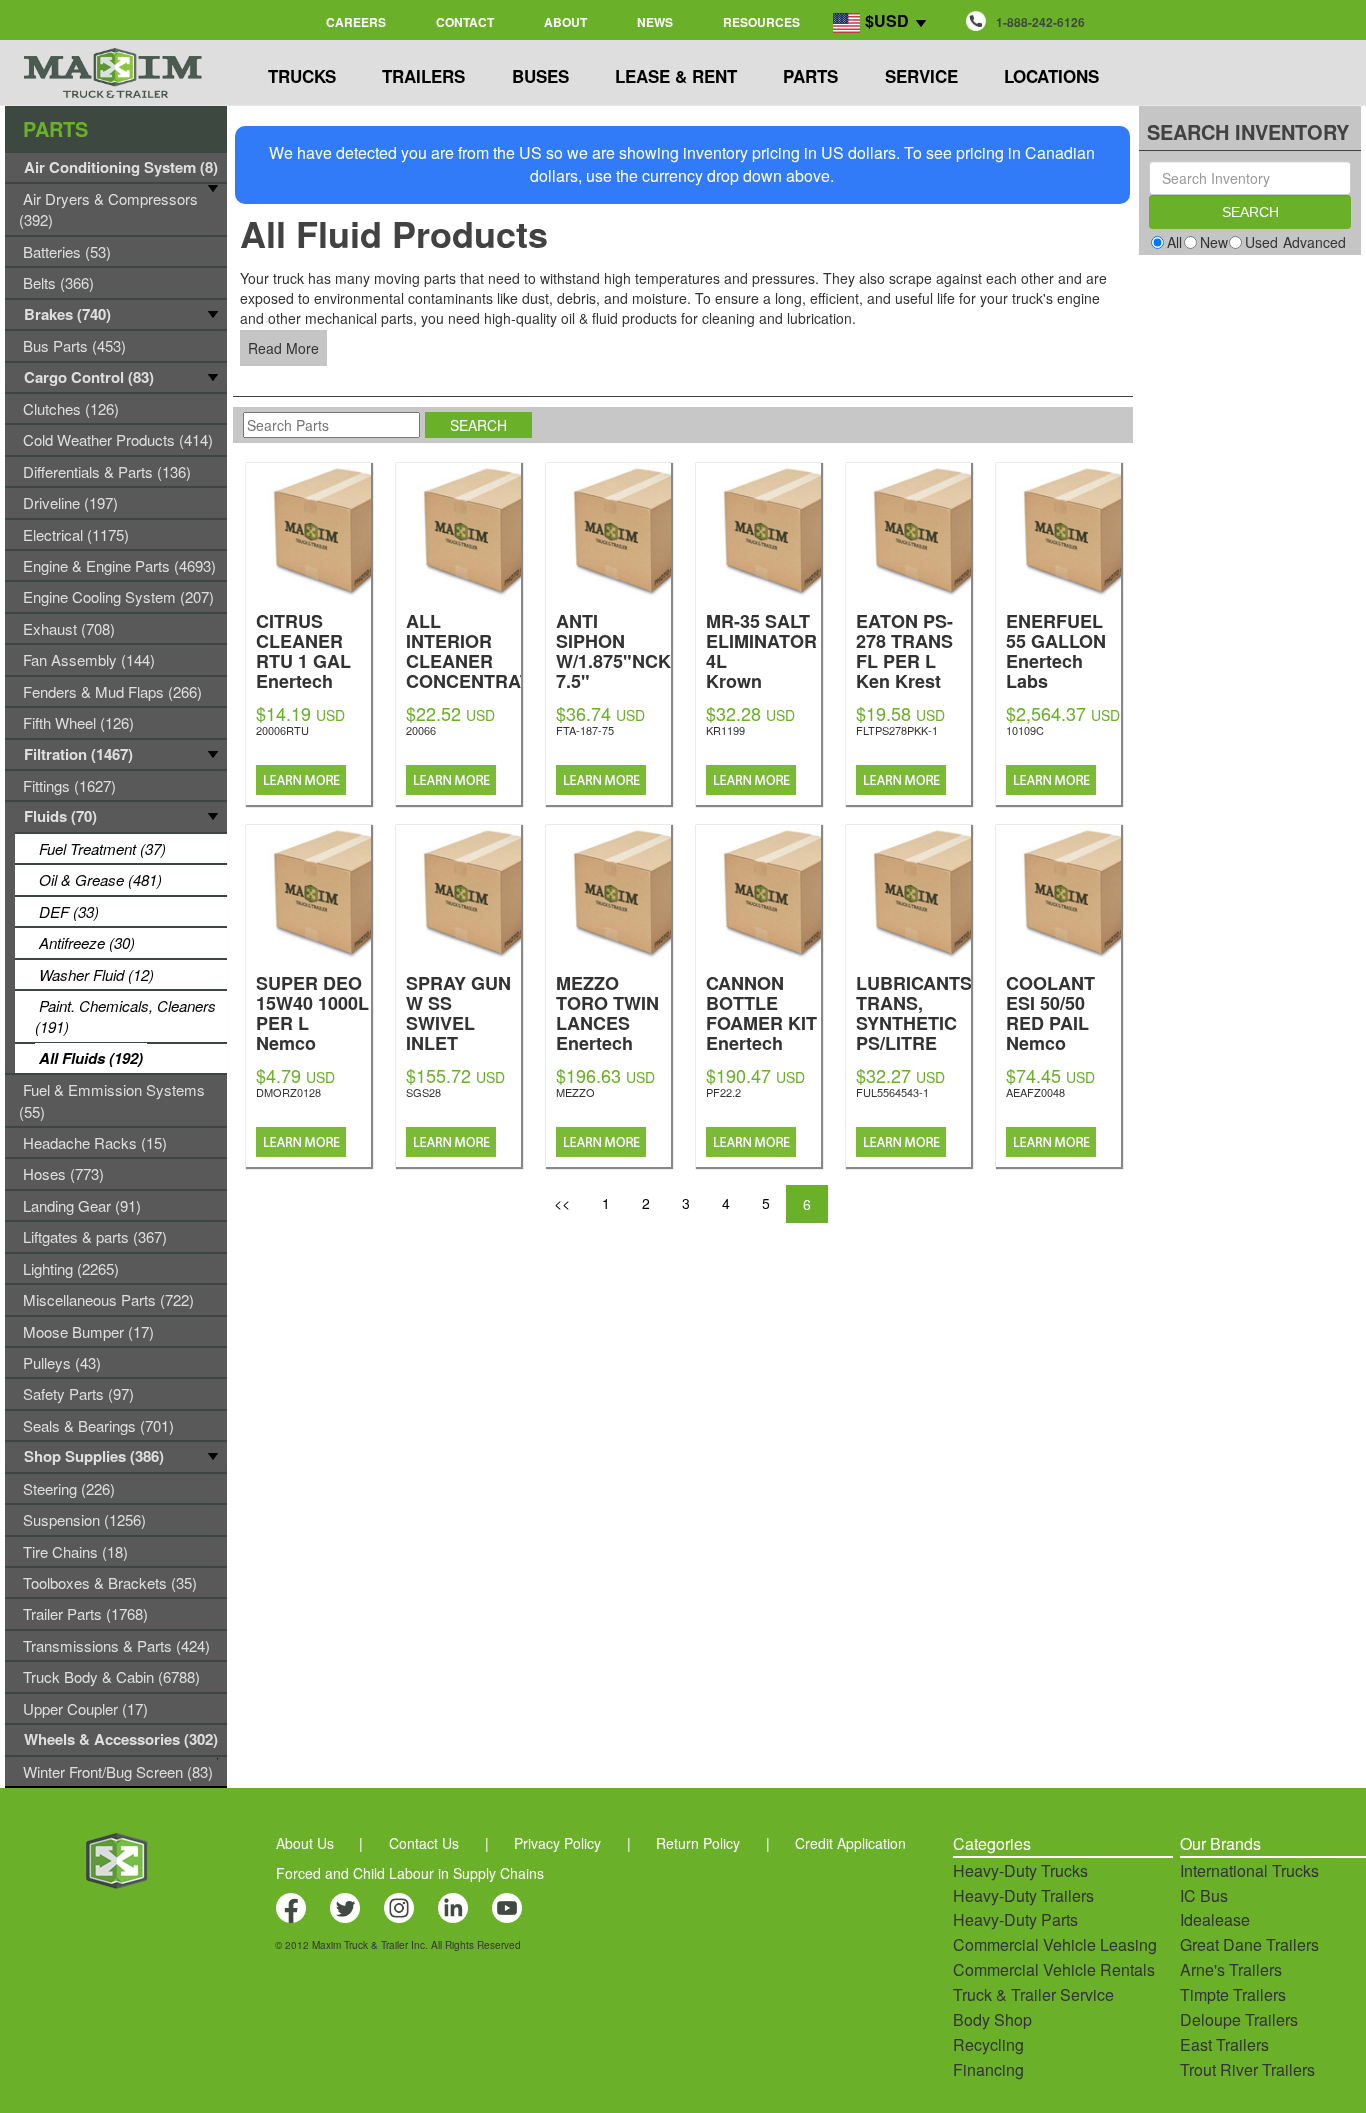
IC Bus (1204, 1895)
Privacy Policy (557, 1843)
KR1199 (725, 730)
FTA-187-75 (585, 730)
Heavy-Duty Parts (1015, 1919)
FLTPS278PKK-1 (897, 730)
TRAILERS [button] (423, 76)
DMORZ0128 (288, 1092)
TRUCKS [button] (302, 76)
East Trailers (1224, 2044)
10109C (1025, 730)
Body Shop (992, 2019)
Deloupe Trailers (1239, 2019)
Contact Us (424, 1843)
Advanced (1314, 242)
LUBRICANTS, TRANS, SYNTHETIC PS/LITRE (916, 1041)
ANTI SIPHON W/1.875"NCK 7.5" (613, 669)
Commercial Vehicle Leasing (1055, 1944)
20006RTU (282, 730)
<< (562, 1203)
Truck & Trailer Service (1033, 1994)
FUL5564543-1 (892, 1092)
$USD (887, 20)
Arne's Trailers (1231, 1969)
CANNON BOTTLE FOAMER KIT (761, 1021)
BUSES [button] (540, 76)
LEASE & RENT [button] (676, 76)
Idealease (1215, 1919)
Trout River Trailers (1247, 2069)
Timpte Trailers (1233, 1994)
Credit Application (850, 1843)
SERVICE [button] (921, 76)
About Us (305, 1843)
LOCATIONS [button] (1051, 76)
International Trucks (1249, 1870)
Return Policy (698, 1843)
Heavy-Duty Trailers (1023, 1895)
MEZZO (575, 1092)
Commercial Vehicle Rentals (1054, 1969)
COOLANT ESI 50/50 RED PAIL (1052, 1031)
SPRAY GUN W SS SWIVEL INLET (458, 1031)
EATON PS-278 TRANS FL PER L (904, 649)
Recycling (988, 2044)
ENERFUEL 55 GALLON (1056, 649)
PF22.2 (723, 1092)
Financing (988, 2069)
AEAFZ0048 (1035, 1092)
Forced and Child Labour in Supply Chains (410, 1873)
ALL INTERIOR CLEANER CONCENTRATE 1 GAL (474, 679)
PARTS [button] (810, 76)
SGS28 (423, 1092)
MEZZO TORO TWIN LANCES (607, 1021)
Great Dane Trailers (1249, 1944)
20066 (421, 730)
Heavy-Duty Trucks (1020, 1870)
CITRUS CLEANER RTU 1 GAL (303, 659)
